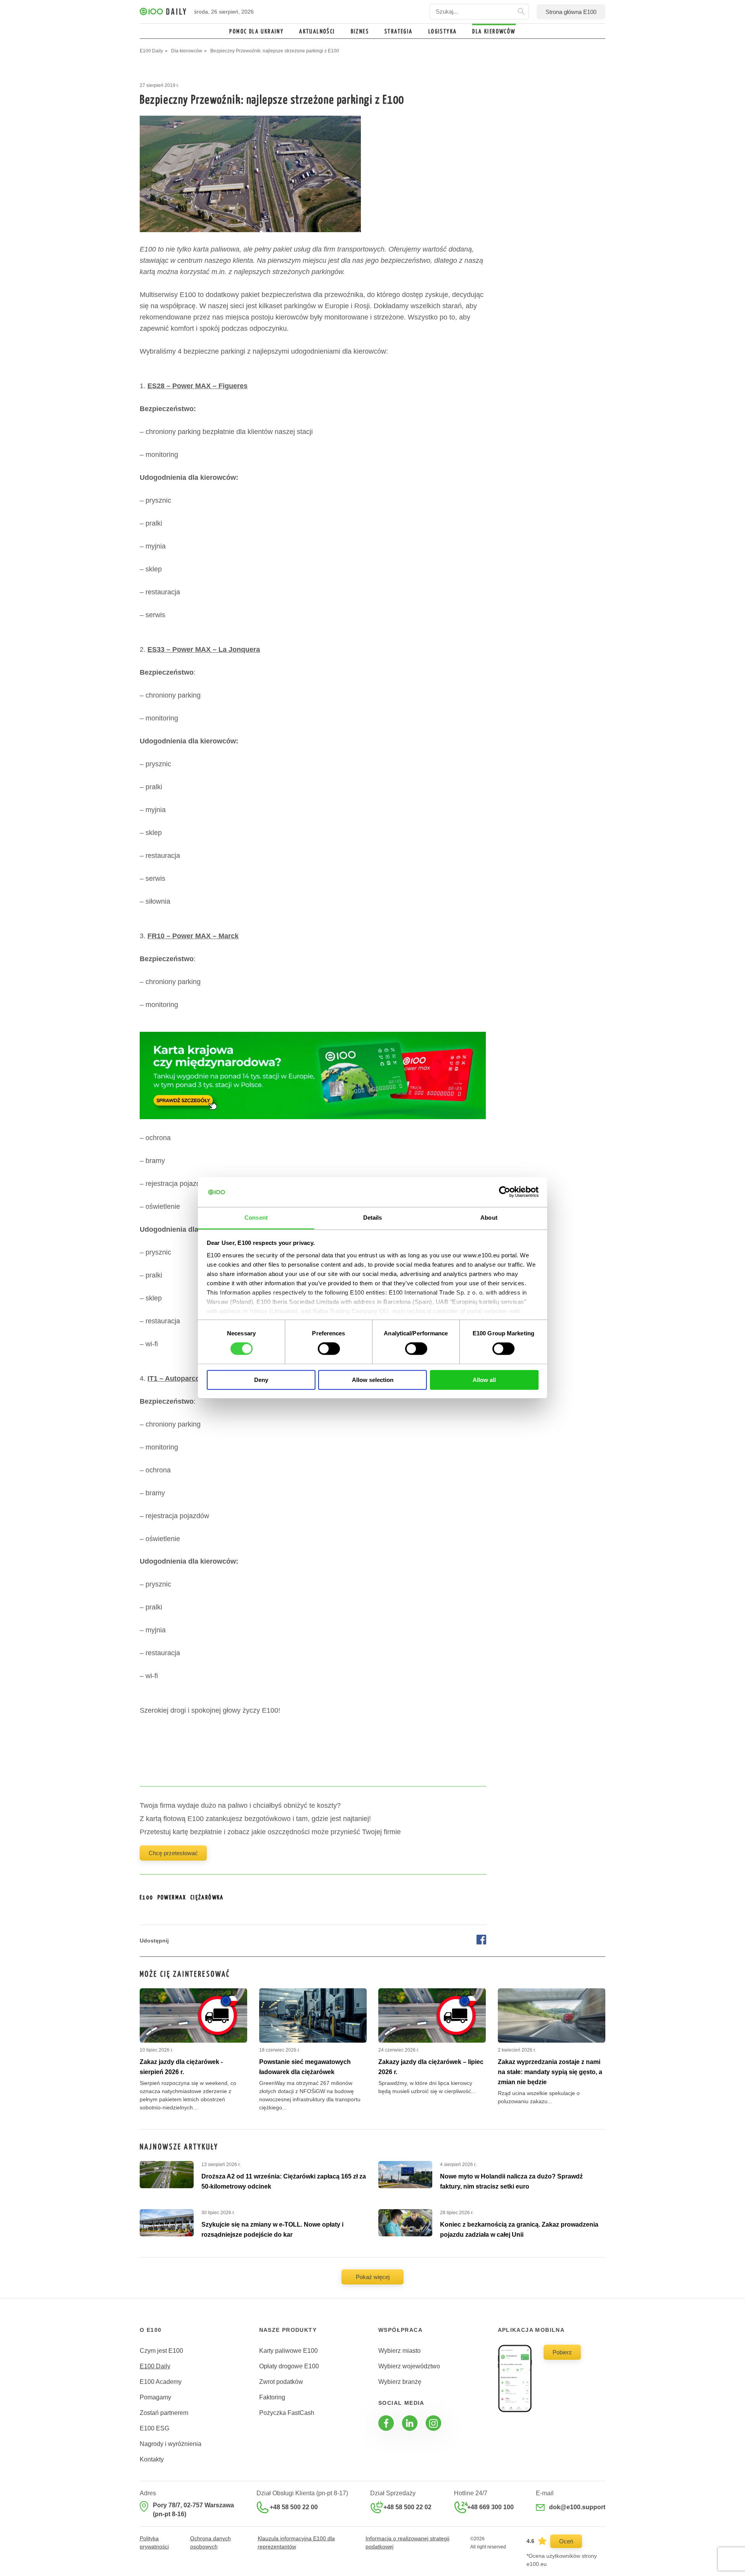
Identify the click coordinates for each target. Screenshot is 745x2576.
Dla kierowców (494, 32)
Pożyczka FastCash (287, 2413)
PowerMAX (172, 1898)
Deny (261, 1380)
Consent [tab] (256, 1218)
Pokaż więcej (373, 2277)
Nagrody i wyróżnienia (171, 2444)
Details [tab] (373, 1218)
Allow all (484, 1380)
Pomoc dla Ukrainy (256, 32)
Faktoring (272, 2397)
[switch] (329, 1349)
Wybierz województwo (409, 2366)
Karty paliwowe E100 (288, 2351)
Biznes (360, 32)
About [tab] (489, 1218)
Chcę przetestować (173, 1853)
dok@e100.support (577, 2507)
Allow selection (373, 1380)
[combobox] (479, 12)
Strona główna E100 (571, 12)
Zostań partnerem (164, 2413)
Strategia (399, 32)
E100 (147, 1898)
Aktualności (317, 32)
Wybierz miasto (399, 2351)
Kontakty (152, 2459)
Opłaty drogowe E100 (289, 2366)
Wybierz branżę (400, 2382)
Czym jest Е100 (161, 2351)
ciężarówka (207, 1898)
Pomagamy (155, 2397)
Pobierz (562, 2352)
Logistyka (443, 32)
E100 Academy (161, 2382)
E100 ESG (154, 2428)
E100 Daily (155, 2366)
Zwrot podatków (281, 2382)
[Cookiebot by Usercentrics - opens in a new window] (505, 1192)
